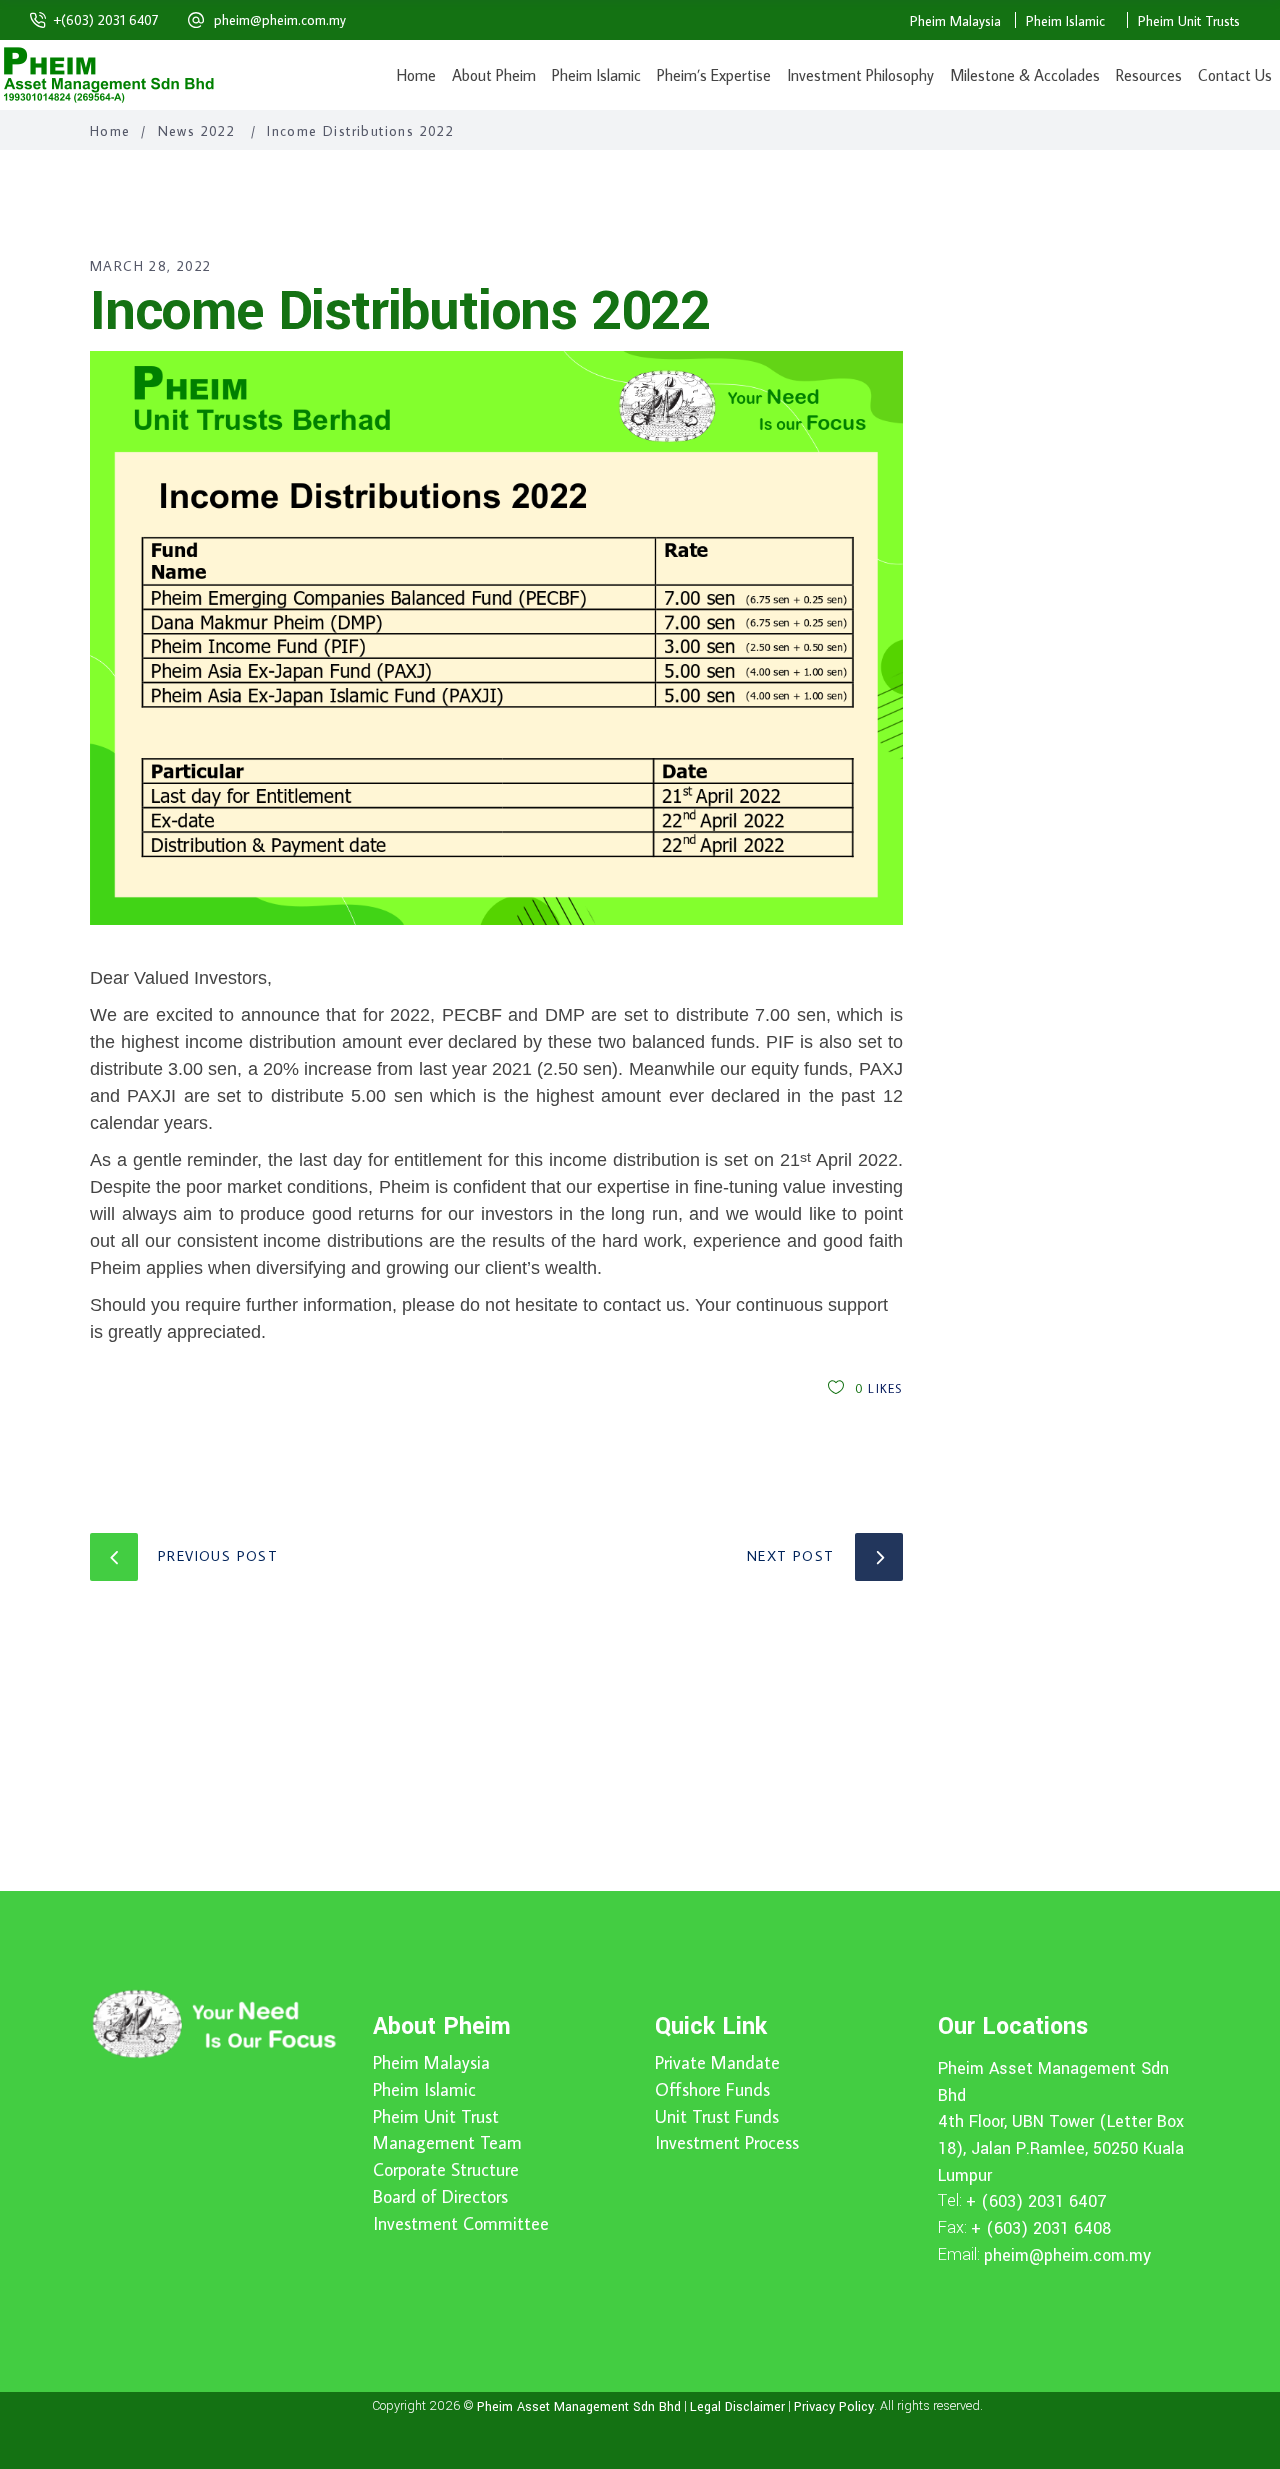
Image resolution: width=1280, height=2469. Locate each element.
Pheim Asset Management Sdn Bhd (579, 2407)
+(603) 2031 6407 (106, 20)
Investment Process (727, 2143)
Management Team (447, 2143)
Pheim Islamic (1065, 21)
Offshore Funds (712, 2090)
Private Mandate (717, 2063)
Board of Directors (440, 2197)
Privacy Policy (834, 2407)
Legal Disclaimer (737, 2407)
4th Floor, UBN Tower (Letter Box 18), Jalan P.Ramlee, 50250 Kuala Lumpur (1061, 2148)
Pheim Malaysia (955, 21)
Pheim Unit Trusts (1189, 21)
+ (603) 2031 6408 (1041, 2228)
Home (110, 131)
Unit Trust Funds (717, 2117)
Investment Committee (461, 2224)
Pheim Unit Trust (436, 2117)
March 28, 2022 (151, 266)
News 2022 (197, 131)
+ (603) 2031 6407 (1036, 2201)
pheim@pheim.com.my (280, 20)
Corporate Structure (446, 2170)
